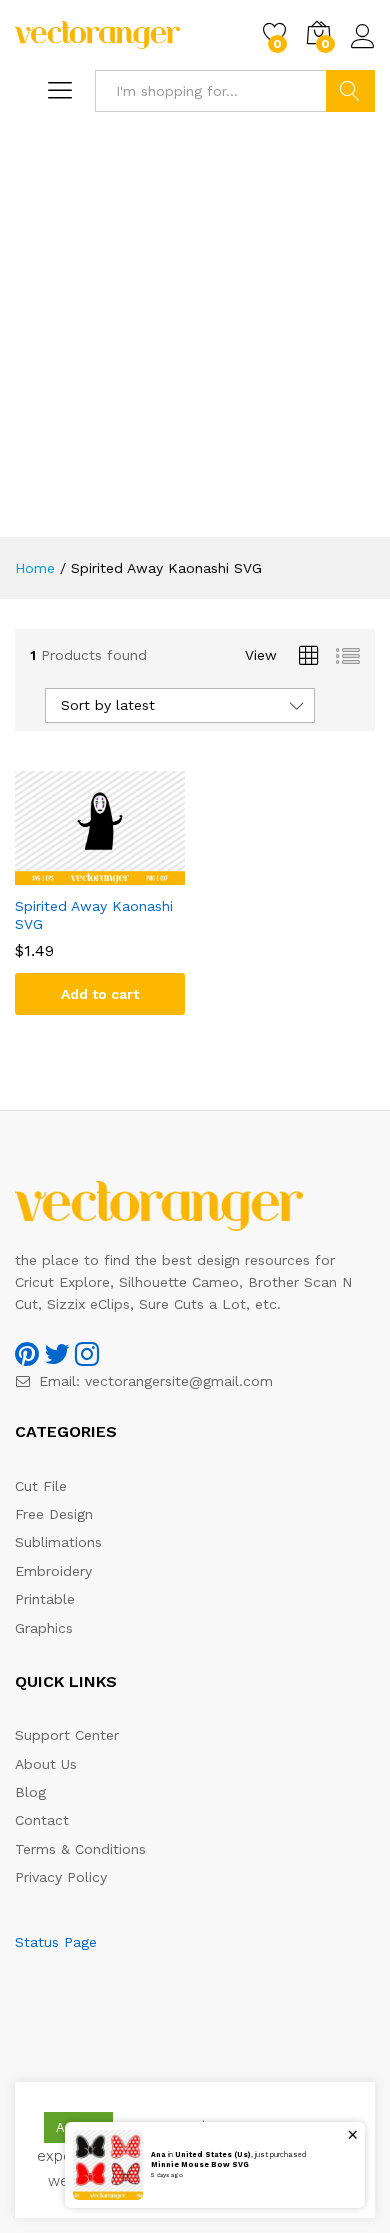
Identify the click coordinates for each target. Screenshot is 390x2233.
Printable (45, 1599)
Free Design (54, 1514)
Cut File (41, 1486)
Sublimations (58, 1542)
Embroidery (53, 1571)
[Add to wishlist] (120, 873)
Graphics (44, 1628)
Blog (30, 1792)
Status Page (56, 1942)
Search (350, 91)
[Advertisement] (195, 332)
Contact (42, 1820)
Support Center (67, 1735)
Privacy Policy (61, 1877)
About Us (46, 1764)
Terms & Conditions (80, 1849)
